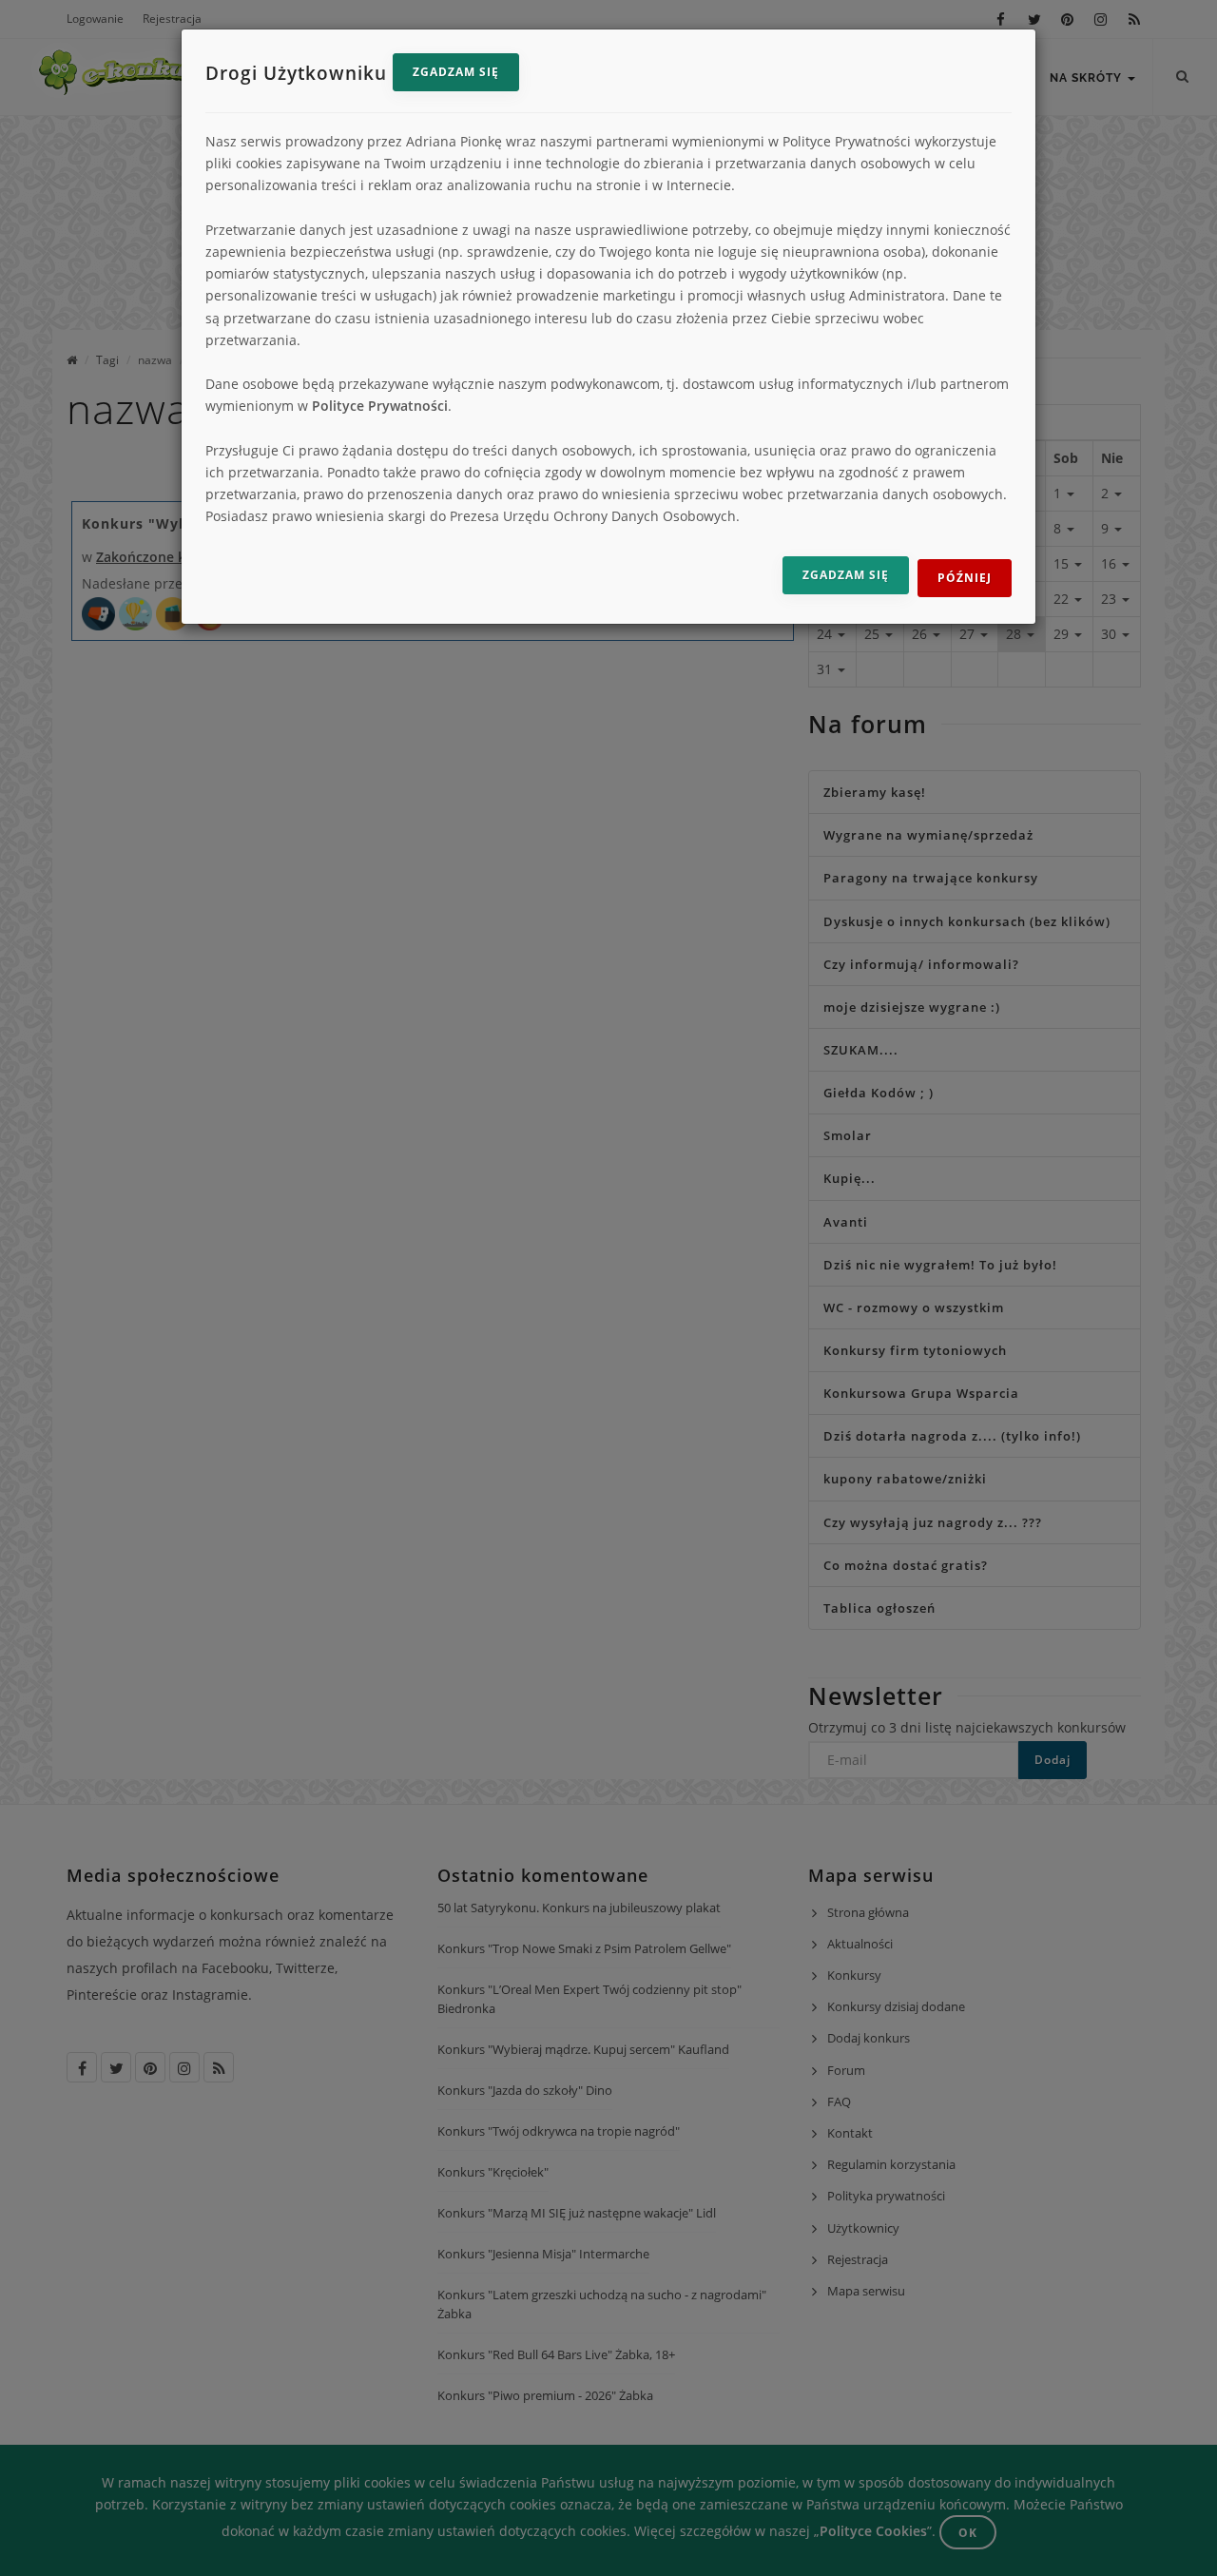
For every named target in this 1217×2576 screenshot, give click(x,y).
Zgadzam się (456, 72)
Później (965, 578)
